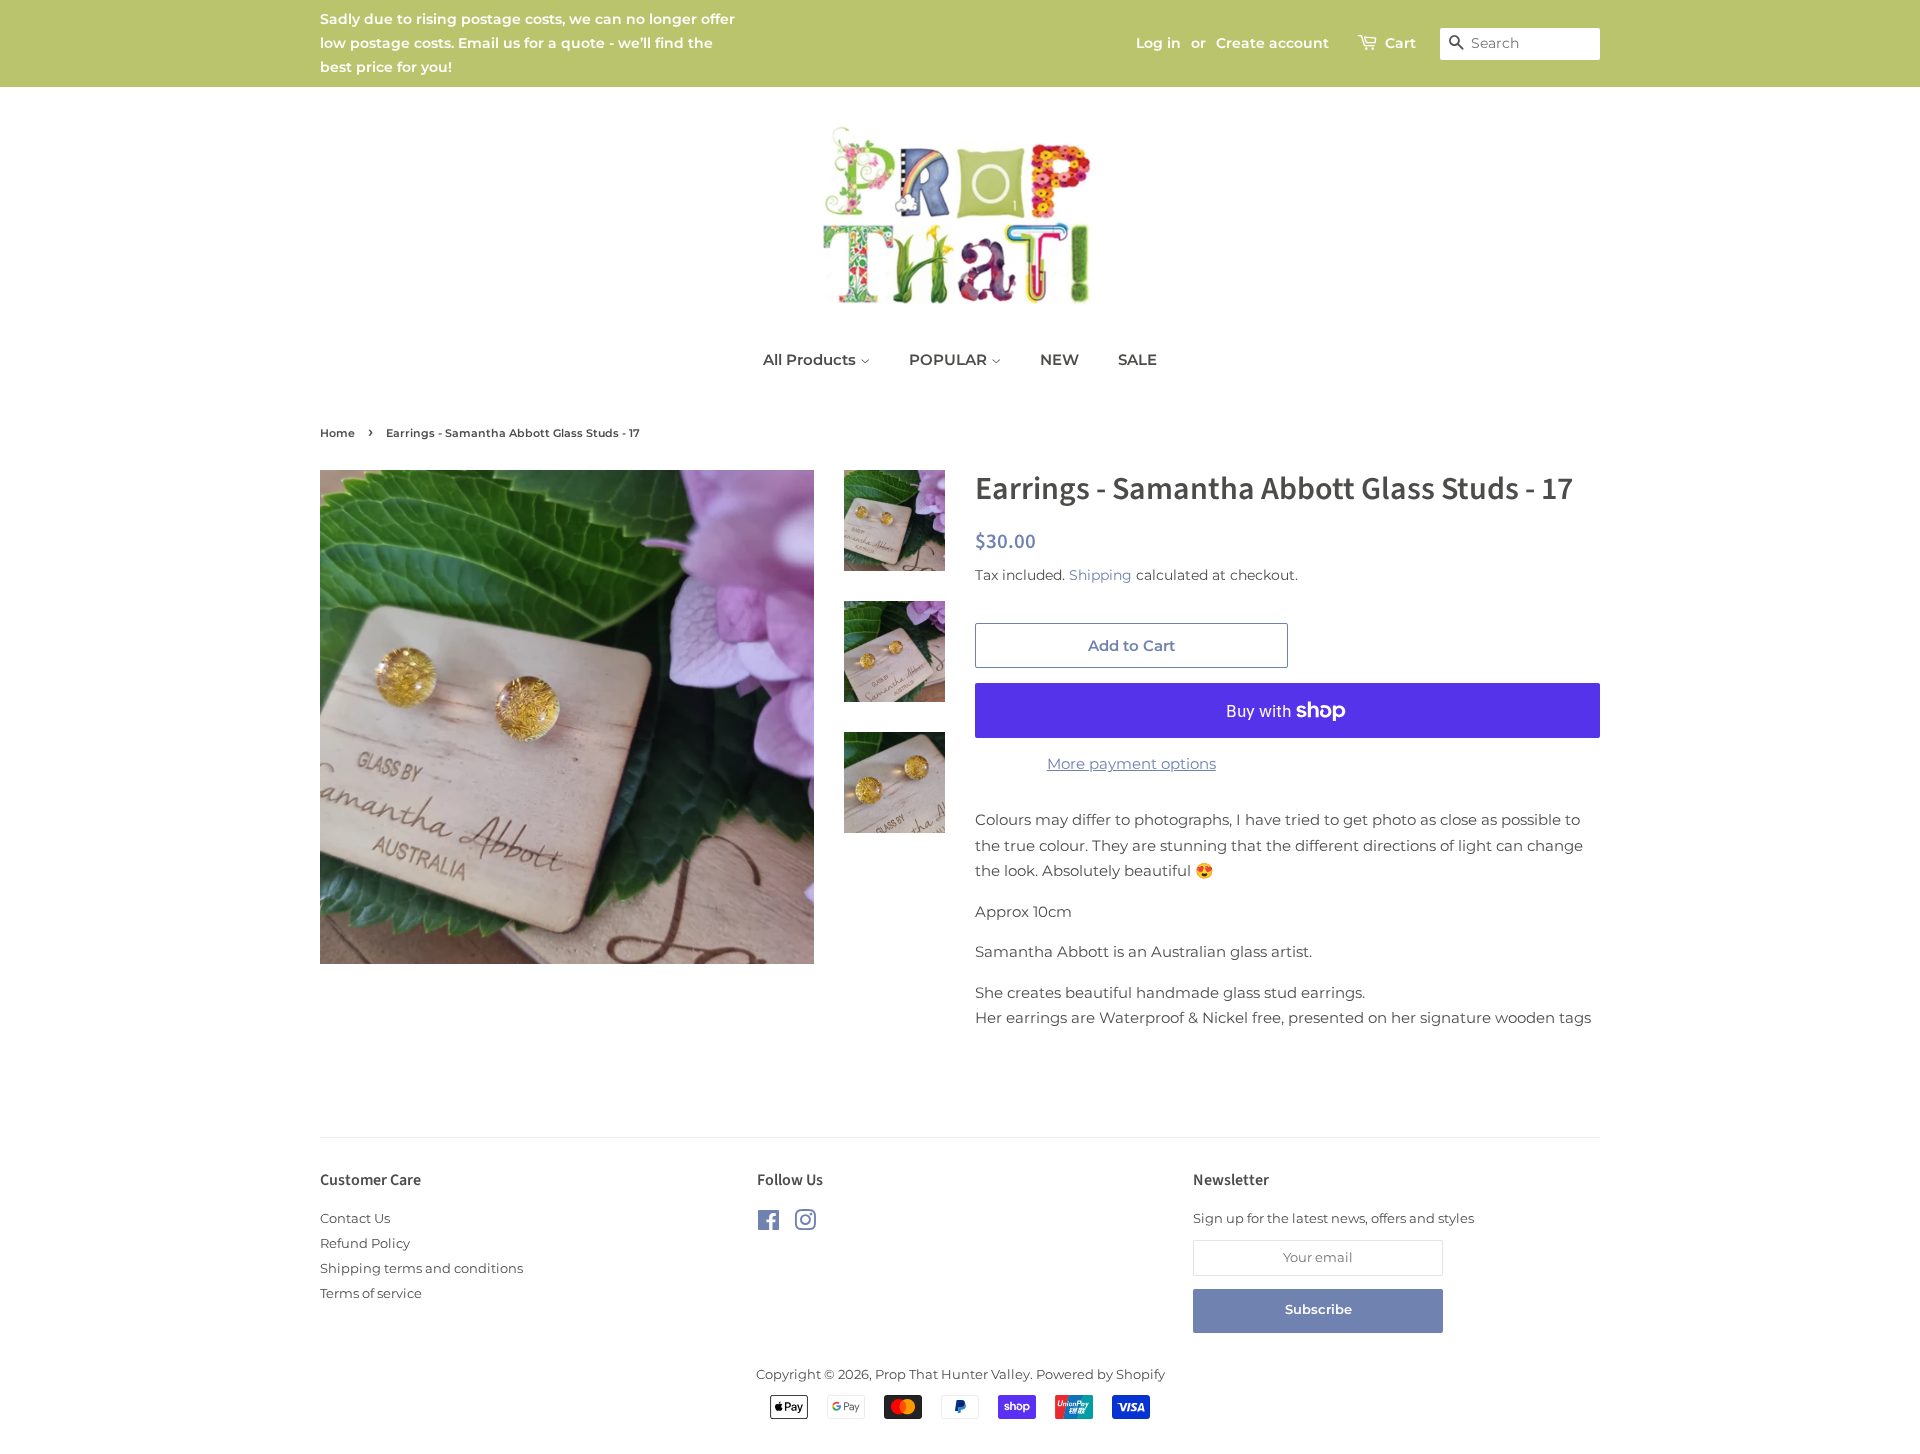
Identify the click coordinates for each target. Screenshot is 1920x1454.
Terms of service (371, 1293)
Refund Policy (365, 1243)
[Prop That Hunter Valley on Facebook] (768, 1224)
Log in (1158, 43)
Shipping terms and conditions (421, 1268)
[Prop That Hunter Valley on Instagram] (805, 1224)
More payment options (1131, 763)
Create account (1272, 43)
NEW (1059, 359)
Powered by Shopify (1100, 1374)
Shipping (1100, 575)
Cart (1400, 43)
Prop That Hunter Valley (952, 1374)
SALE (1137, 359)
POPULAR (950, 359)
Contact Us (355, 1218)
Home (337, 433)
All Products (811, 359)
